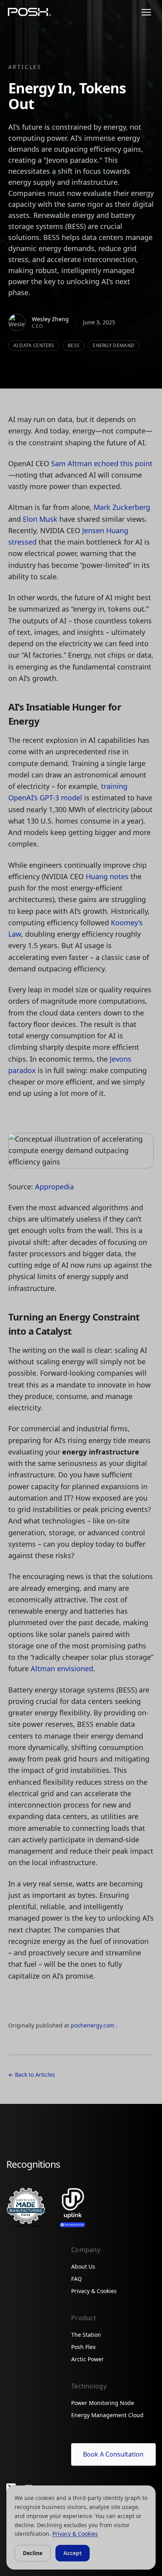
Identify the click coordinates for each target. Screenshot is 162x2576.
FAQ (76, 2279)
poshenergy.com (93, 2025)
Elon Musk (40, 519)
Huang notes (107, 876)
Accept (73, 2553)
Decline (33, 2553)
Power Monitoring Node (103, 2403)
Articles (25, 67)
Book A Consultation (113, 2454)
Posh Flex (83, 2347)
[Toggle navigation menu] (146, 12)
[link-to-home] (29, 12)
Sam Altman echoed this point (102, 463)
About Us (83, 2266)
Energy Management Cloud (107, 2415)
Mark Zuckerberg (122, 507)
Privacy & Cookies (94, 2291)
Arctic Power (87, 2359)
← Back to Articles (32, 2075)
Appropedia (54, 1187)
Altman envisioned (62, 1668)
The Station (86, 2335)
